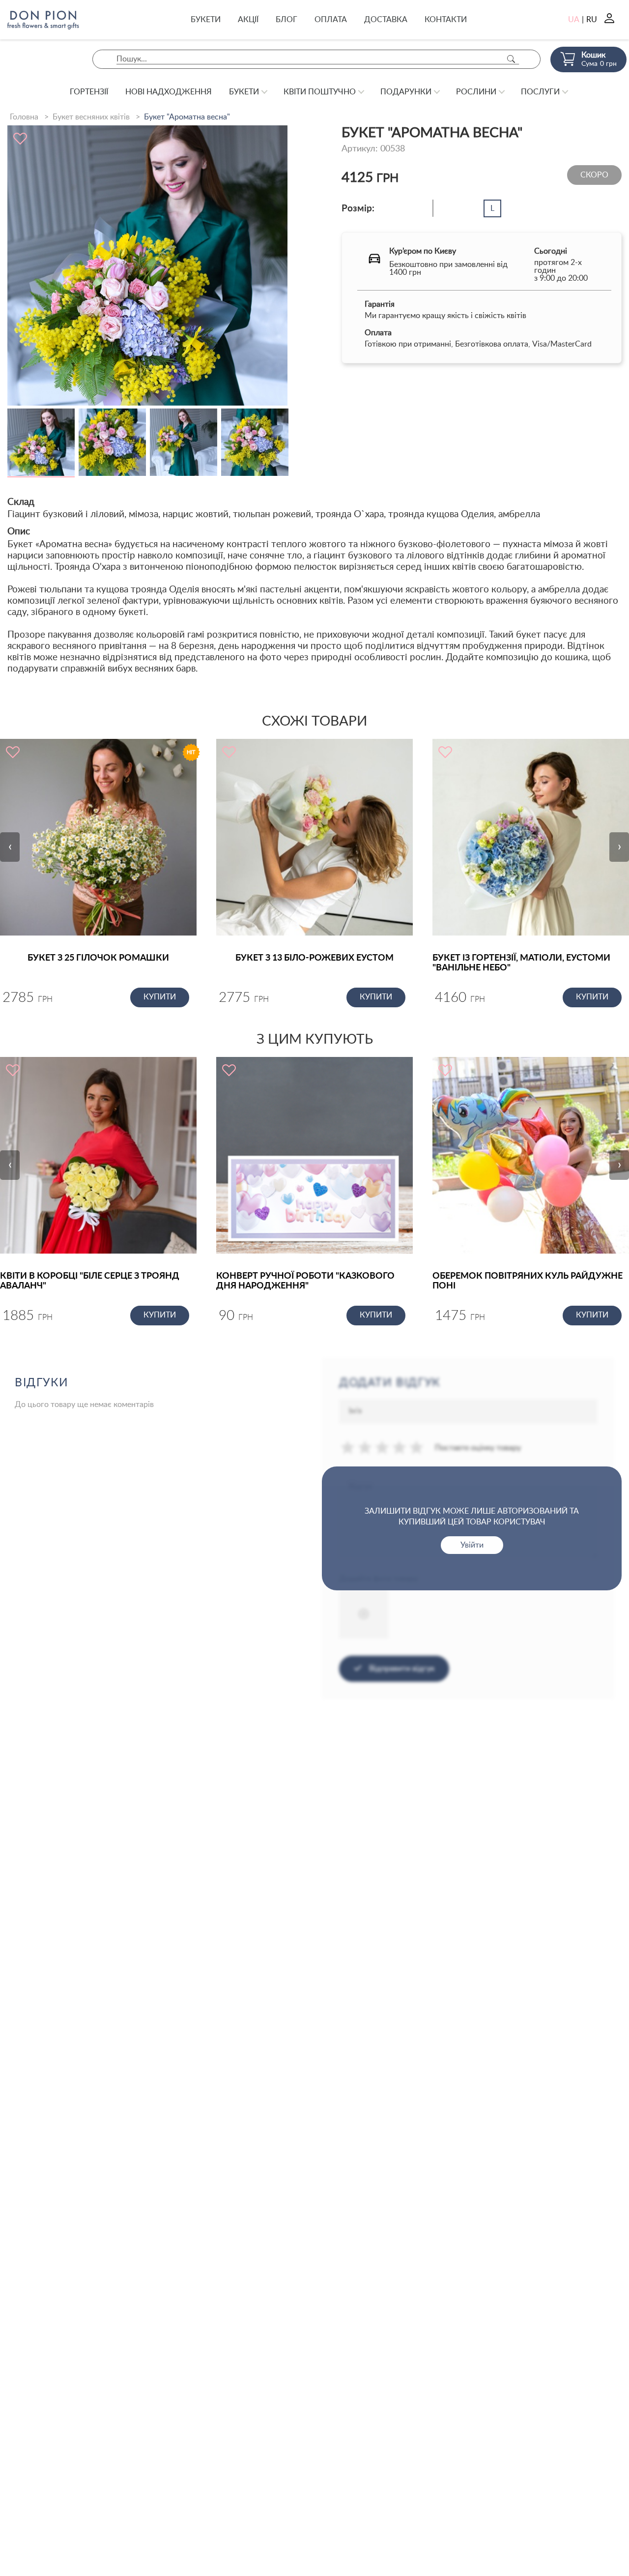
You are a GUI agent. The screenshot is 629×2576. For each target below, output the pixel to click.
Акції (248, 20)
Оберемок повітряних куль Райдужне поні (528, 1281)
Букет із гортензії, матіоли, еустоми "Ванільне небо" (521, 963)
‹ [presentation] (10, 847)
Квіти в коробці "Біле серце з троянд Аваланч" (90, 1281)
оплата (331, 20)
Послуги (540, 92)
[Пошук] (511, 59)
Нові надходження (169, 92)
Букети (206, 20)
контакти (446, 20)
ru (592, 20)
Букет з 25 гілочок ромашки (98, 958)
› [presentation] (619, 847)
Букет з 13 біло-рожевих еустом (314, 958)
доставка (386, 20)
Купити (160, 997)
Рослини (476, 92)
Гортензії (89, 92)
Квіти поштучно (320, 92)
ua (574, 20)
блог (286, 20)
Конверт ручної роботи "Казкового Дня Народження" (305, 1281)
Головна (24, 117)
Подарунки (406, 92)
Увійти (472, 1545)
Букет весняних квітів (91, 117)
